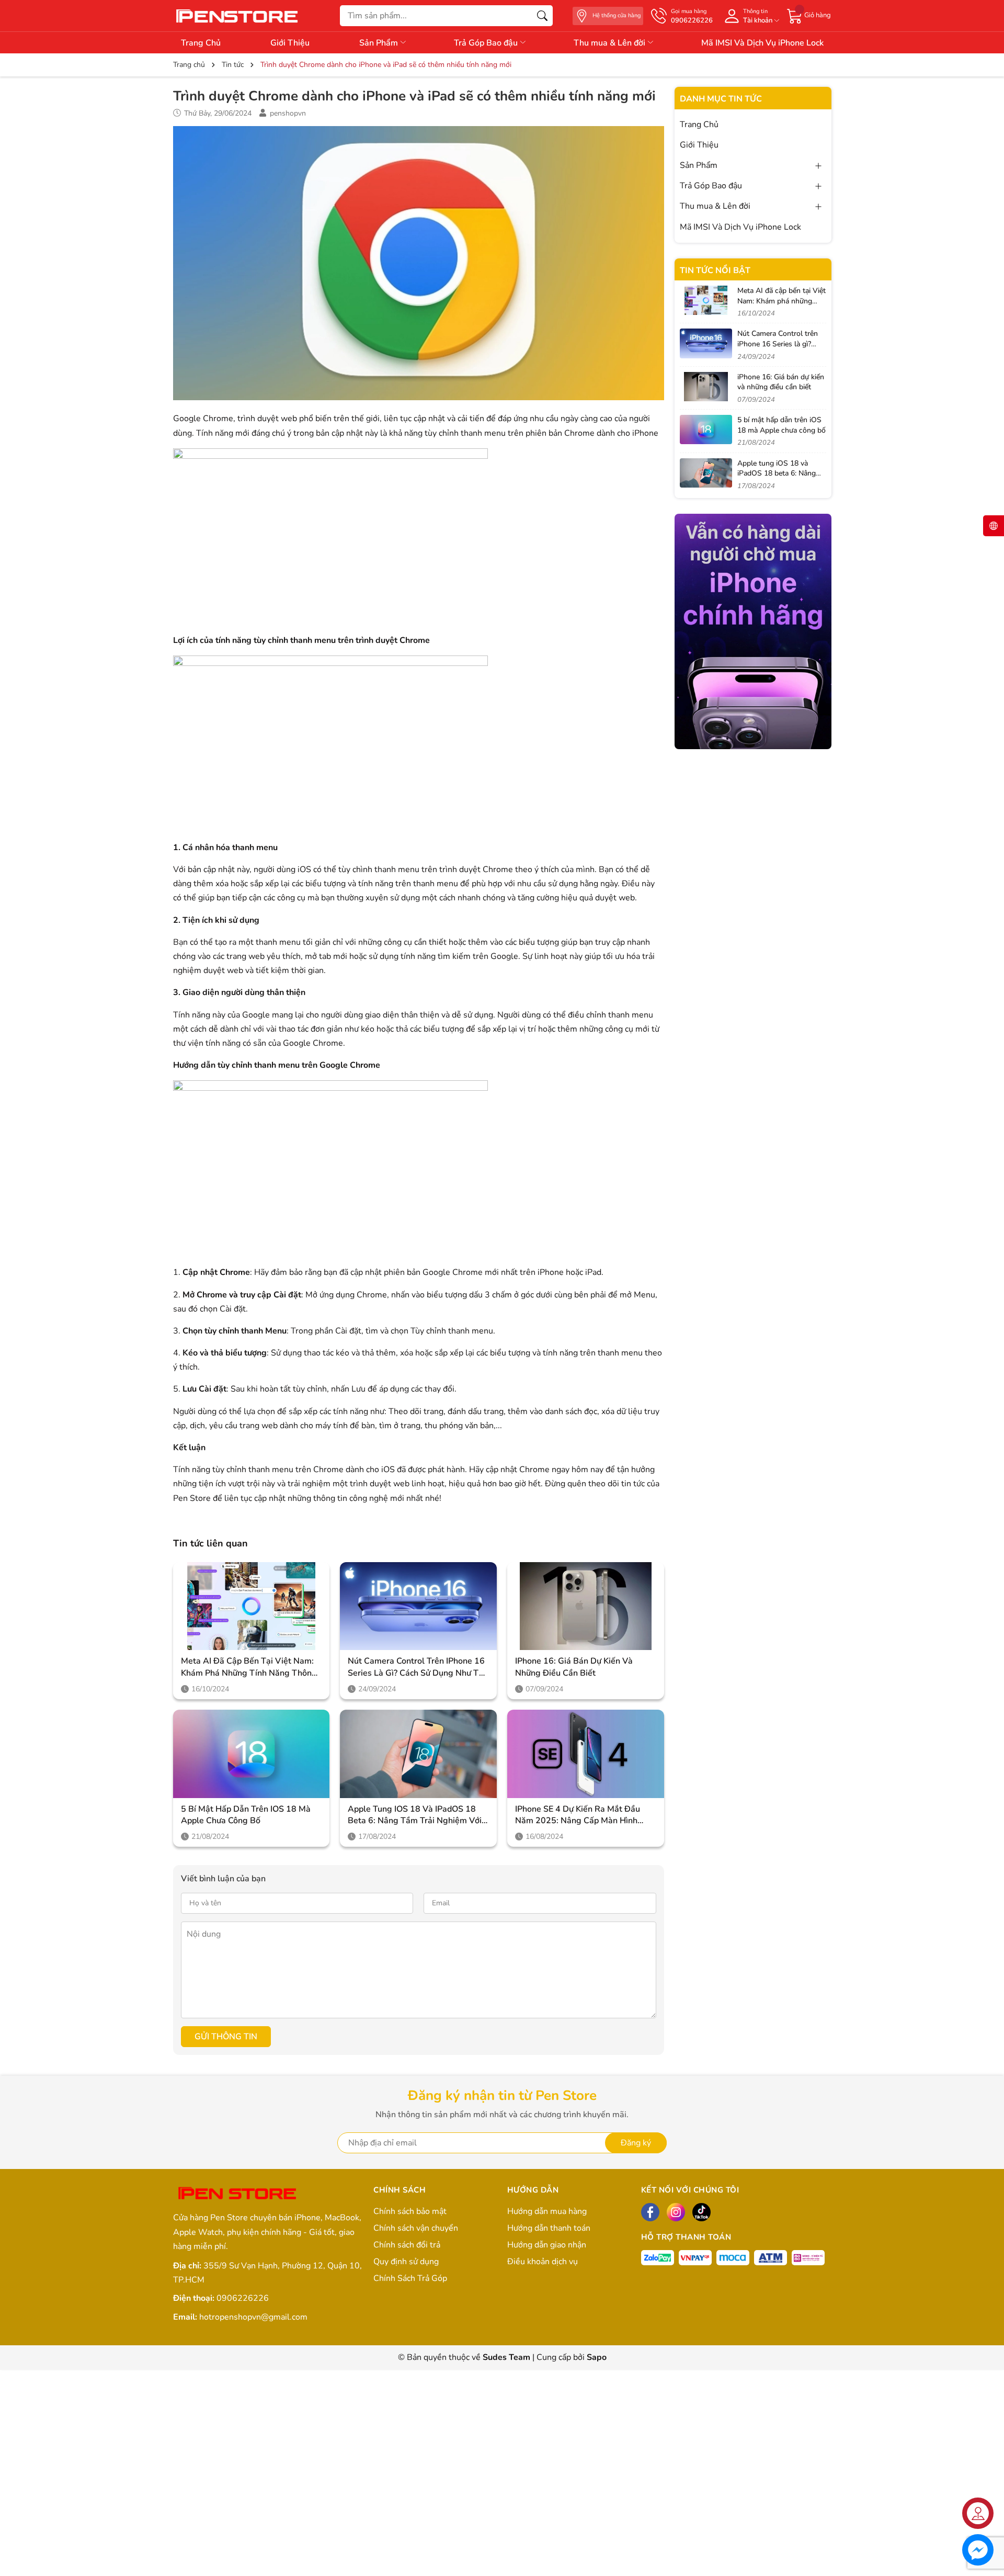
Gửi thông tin (226, 2037)
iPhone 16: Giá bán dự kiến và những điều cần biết (574, 1667)
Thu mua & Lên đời (611, 43)
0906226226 (243, 2298)
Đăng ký (636, 2143)
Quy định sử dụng (406, 2262)
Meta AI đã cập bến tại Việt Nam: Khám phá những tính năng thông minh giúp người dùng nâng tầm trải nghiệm (249, 1667)
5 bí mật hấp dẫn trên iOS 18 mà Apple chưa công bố (246, 1815)
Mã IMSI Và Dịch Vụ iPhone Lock (762, 43)
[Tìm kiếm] (542, 16)
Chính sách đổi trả (407, 2245)
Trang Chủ (201, 43)
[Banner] (753, 631)
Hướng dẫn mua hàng (547, 2211)
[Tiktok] (701, 2212)
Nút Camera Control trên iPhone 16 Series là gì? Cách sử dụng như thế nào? (418, 1667)
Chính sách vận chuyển (416, 2228)
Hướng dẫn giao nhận (547, 2245)
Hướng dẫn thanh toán (549, 2228)
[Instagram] (676, 2212)
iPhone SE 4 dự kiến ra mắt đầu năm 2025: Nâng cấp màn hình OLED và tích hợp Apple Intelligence (578, 1815)
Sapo (597, 2357)
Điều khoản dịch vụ (543, 2262)
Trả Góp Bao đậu (487, 43)
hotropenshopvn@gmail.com (253, 2317)
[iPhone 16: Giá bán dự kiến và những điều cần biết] (586, 1606)
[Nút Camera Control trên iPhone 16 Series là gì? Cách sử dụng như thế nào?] (418, 1606)
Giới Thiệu (290, 43)
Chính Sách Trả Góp (410, 2278)
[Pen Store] (238, 15)
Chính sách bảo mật (410, 2211)
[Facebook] (650, 2212)
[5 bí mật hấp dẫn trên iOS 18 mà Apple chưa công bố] (252, 1754)
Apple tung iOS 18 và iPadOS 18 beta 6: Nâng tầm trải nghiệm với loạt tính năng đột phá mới (415, 1815)
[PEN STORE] (238, 2194)
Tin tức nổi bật (715, 270)
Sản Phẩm (380, 43)
